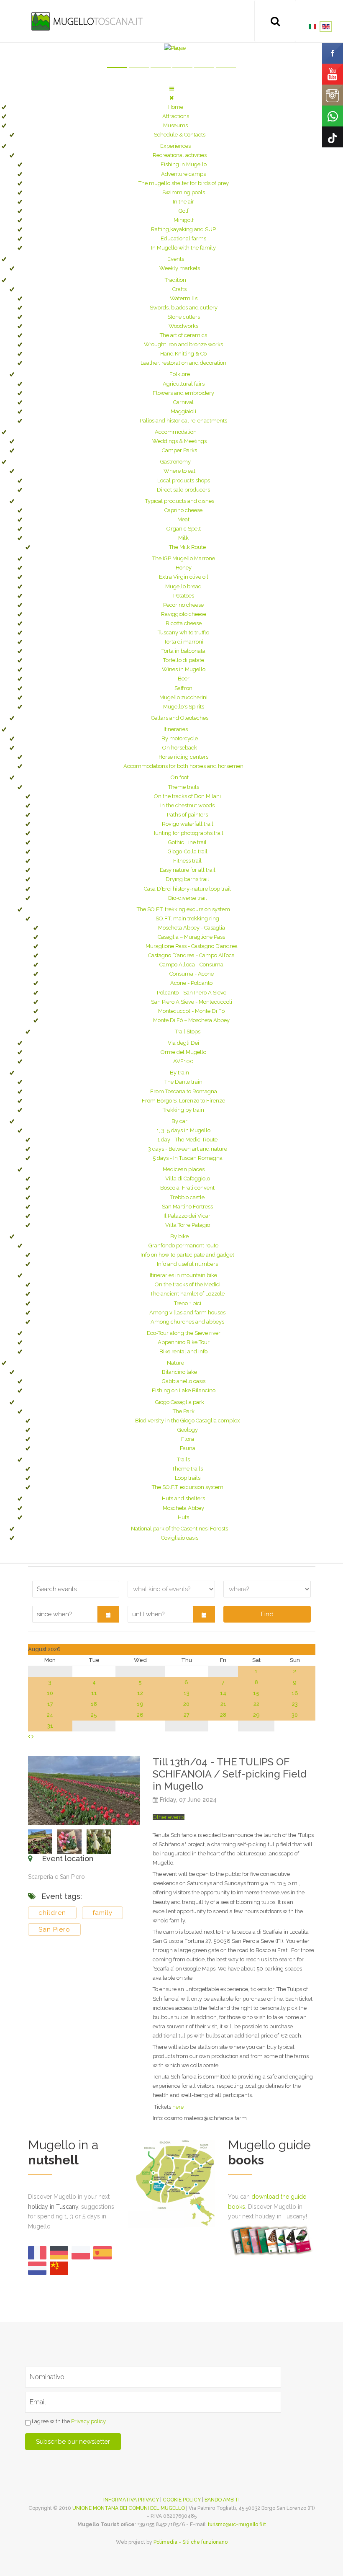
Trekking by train (183, 1110)
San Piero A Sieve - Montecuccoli (192, 1002)
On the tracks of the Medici (188, 1284)
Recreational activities (180, 155)
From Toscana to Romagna (184, 1091)
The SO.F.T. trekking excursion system (183, 909)
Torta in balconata (183, 651)
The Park (184, 1411)
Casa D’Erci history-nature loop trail (187, 889)
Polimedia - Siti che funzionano (191, 2542)
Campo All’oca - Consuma (191, 965)
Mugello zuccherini (183, 697)
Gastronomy (175, 462)
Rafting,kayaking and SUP (183, 229)
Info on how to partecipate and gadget (187, 1255)
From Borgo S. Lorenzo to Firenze (183, 1101)
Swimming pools (184, 192)
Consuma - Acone (192, 974)
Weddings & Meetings (179, 441)
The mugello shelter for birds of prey (184, 183)
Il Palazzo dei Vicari (188, 1216)
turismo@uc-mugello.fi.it (237, 2524)
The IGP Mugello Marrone (184, 558)
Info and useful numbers (187, 1264)
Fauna (188, 1448)
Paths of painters (187, 815)
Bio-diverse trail (188, 898)
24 (50, 1715)
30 (295, 1715)
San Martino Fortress (187, 1207)
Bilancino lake (179, 1372)
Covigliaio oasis (180, 1538)
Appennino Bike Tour (184, 1342)
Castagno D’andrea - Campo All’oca (191, 955)
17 (50, 1704)
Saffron (183, 688)
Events (176, 259)
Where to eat (179, 471)
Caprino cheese (183, 510)
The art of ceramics (183, 335)
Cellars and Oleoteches (180, 718)
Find (267, 1614)
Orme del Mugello (183, 1052)
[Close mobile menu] (171, 98)
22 (256, 1704)
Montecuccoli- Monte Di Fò (191, 1011)
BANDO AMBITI (222, 2500)
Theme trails (184, 787)
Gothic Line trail (187, 842)
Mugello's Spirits (184, 707)
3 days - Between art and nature (188, 1149)
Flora (188, 1439)
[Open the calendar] (108, 1614)
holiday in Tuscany (53, 2207)
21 (223, 1704)
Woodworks (183, 326)
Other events (169, 1817)
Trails (183, 1459)
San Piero (54, 1929)
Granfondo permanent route (183, 1245)
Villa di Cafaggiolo (188, 1179)
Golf (184, 211)
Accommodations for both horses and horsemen (183, 766)
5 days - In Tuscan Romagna (188, 1158)
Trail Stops (188, 1032)
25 (94, 1715)
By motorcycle (180, 738)
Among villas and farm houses (187, 1312)
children (52, 1913)
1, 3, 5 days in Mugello (183, 1130)
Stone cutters (184, 317)
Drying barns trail (187, 879)
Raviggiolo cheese (184, 614)
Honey (184, 568)
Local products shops (184, 480)
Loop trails (188, 1478)
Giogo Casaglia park (180, 1402)
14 (223, 1693)
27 (187, 1715)
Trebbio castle (187, 1197)
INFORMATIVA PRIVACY (131, 2500)
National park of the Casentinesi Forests (179, 1529)
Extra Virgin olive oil (184, 577)
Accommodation (176, 432)
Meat (183, 519)
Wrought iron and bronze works (183, 344)
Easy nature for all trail (188, 870)
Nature (175, 1363)
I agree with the (68, 2421)
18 (94, 1704)
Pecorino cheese (183, 605)
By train (179, 1073)
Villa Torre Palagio (188, 1225)
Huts (183, 1517)
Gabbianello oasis (184, 1381)
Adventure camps (183, 174)
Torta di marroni (184, 642)
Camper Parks (179, 450)
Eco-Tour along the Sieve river (184, 1333)
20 (186, 1704)
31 (50, 1726)
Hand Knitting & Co (183, 354)
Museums (175, 125)
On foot (180, 777)
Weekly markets (180, 268)
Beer (184, 679)
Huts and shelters (183, 1498)
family (102, 1913)
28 (223, 1715)
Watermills (184, 298)
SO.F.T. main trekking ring (187, 918)
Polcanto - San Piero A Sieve (192, 993)
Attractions (176, 116)
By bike (179, 1236)
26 (140, 1715)
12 (140, 1693)
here (178, 2107)
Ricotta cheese (184, 623)
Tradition (175, 280)
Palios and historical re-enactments (183, 421)
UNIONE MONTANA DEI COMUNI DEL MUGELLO (129, 2508)
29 (256, 1715)
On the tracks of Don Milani (187, 796)
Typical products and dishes (180, 501)
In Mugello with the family (183, 248)
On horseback (180, 748)
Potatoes (184, 596)
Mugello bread (183, 586)
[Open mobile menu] (172, 89)
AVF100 (183, 1061)
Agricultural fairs (184, 384)
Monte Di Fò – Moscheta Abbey (191, 1020)
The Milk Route (187, 547)
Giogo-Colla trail (188, 851)
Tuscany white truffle (183, 632)
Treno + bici (188, 1303)
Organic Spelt (184, 529)
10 (50, 1693)
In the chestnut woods (187, 805)
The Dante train (183, 1082)
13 (187, 1693)
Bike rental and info (183, 1351)
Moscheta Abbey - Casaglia (192, 928)
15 (256, 1693)
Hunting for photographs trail (187, 833)
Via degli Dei (183, 1043)
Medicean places (184, 1169)
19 (140, 1704)
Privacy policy (88, 2421)
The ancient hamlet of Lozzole (187, 1294)
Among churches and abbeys (187, 1322)
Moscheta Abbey (183, 1508)
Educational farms (183, 238)
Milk (183, 538)
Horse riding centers (183, 757)
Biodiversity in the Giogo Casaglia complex (188, 1421)
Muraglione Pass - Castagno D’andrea (192, 946)
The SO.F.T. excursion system (188, 1487)
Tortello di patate (184, 660)
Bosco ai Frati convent (187, 1188)
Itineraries (176, 729)
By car (179, 1121)
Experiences (175, 146)
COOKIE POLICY (182, 2500)
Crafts (179, 289)
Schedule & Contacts (180, 135)
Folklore (180, 374)
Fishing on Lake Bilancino (184, 1390)
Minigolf (184, 220)
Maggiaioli (183, 411)
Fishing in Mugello (184, 164)
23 (295, 1704)
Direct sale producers (183, 490)
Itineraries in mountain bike (183, 1275)
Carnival (183, 402)
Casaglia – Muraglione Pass (191, 937)
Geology (188, 1430)
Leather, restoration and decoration (183, 363)
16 (295, 1693)
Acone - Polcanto (191, 983)
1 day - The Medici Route (187, 1140)
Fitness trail (187, 861)
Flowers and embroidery (183, 393)
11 (94, 1693)
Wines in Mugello (184, 669)
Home (176, 107)
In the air (183, 202)
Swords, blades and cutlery (184, 308)
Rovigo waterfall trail (188, 824)
